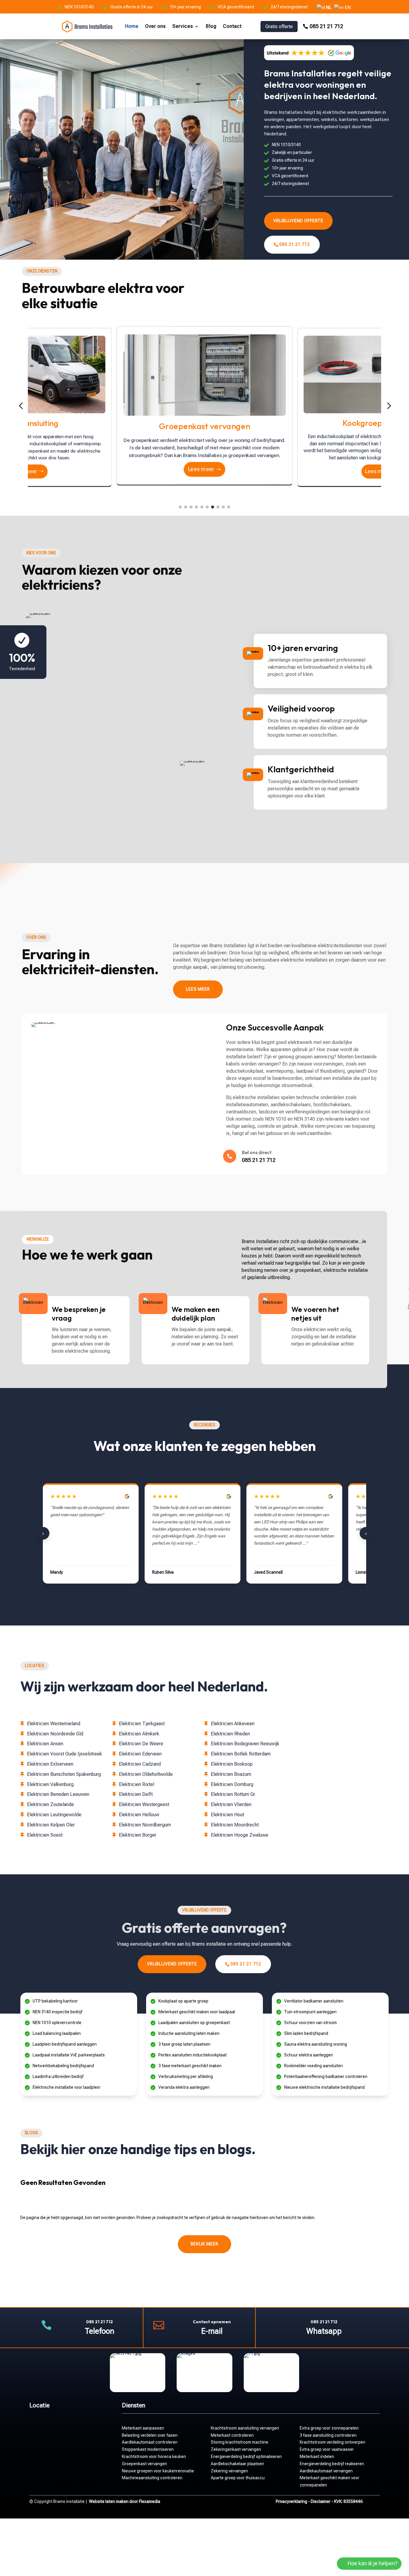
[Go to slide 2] (186, 507)
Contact (232, 26)
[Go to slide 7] (213, 507)
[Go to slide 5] (202, 507)
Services (183, 26)
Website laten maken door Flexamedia (125, 2501)
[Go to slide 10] (229, 507)
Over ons (156, 26)
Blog (211, 26)
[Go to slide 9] (223, 507)
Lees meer (24, 468)
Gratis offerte (279, 27)
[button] (21, 406)
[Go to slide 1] (180, 507)
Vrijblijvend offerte (298, 221)
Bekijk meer (205, 2244)
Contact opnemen (212, 2322)
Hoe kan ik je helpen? (373, 2563)
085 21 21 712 (326, 26)
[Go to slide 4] (196, 507)
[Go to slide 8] (218, 507)
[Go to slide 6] (207, 507)
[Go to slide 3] (191, 507)
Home (132, 26)
